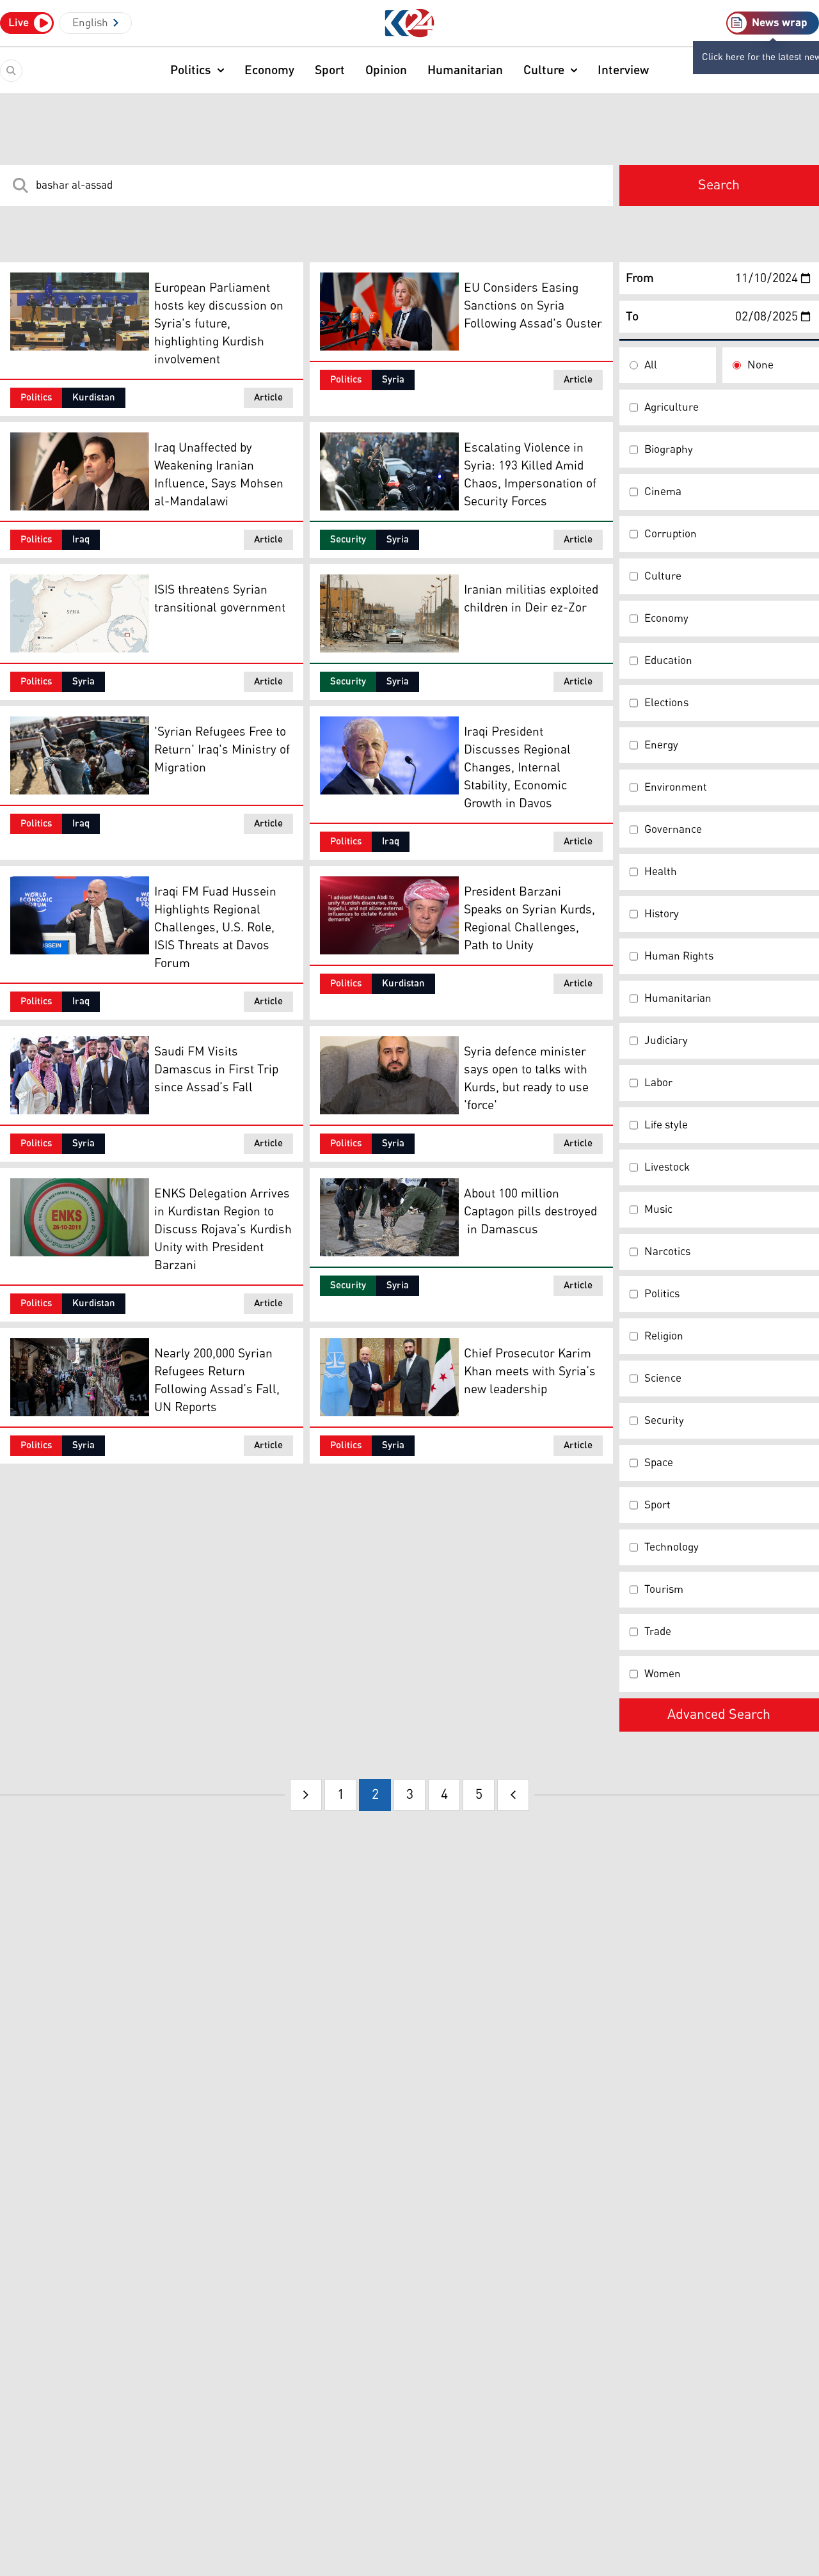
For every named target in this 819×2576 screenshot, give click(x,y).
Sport (330, 70)
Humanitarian (465, 70)
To (632, 317)
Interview (623, 70)
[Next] (513, 1795)
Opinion (386, 70)
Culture (544, 70)
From (640, 278)
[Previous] (306, 1795)
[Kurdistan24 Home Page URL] (410, 23)
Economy (269, 70)
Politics (191, 70)
